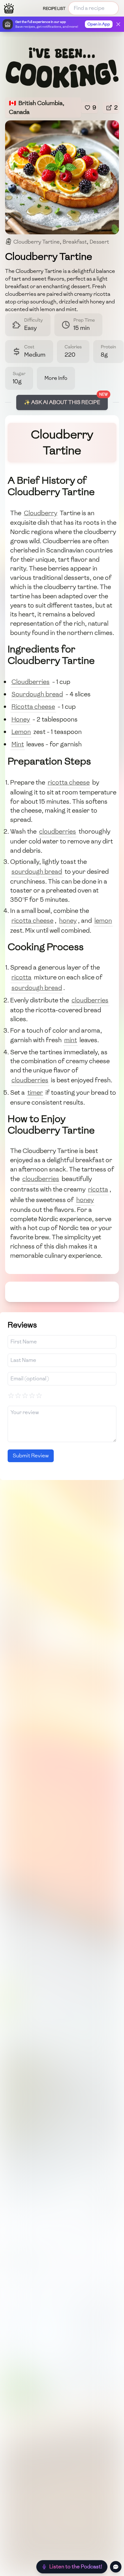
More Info (56, 378)
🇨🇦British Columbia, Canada (37, 107)
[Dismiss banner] (118, 24)
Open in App (99, 24)
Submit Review (31, 1456)
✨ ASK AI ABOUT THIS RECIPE (62, 402)
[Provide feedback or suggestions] (116, 2567)
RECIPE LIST (54, 9)
